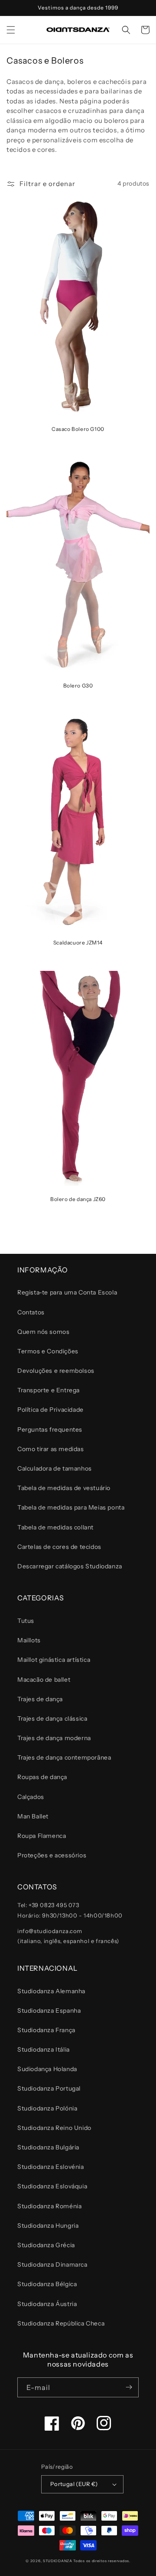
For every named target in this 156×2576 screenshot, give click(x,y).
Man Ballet (33, 1816)
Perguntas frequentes (50, 1429)
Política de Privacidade (50, 1410)
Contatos (31, 1312)
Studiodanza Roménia (49, 2206)
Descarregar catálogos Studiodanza (70, 1566)
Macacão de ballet (44, 1680)
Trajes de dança (40, 1699)
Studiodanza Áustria (47, 2304)
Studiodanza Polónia (47, 2108)
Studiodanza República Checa (61, 2323)
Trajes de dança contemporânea (64, 1757)
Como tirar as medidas (51, 1449)
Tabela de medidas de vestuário (64, 1488)
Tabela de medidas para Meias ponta (71, 1507)
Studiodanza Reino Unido (54, 2128)
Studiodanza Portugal (49, 2088)
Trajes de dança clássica (52, 1718)
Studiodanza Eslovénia (51, 2167)
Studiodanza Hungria (48, 2226)
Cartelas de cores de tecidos (59, 1547)
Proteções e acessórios (52, 1855)
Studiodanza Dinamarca (52, 2264)
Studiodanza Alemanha (51, 1991)
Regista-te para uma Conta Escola (67, 1292)
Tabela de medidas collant (55, 1527)
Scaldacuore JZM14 (78, 943)
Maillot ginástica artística (54, 1660)
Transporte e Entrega (49, 1390)
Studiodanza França (46, 2030)
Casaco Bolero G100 (78, 429)
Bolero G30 (78, 686)
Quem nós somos (43, 1332)
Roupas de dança (42, 1777)
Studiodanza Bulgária (48, 2147)
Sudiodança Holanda (47, 2069)
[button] (11, 30)
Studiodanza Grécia (46, 2245)
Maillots (29, 1640)
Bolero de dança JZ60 (78, 1199)
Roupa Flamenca (42, 1836)
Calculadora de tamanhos (55, 1468)
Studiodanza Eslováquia (52, 2186)
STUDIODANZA (58, 2561)
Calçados (31, 1797)
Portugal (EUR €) (74, 2484)
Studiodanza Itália (44, 2049)
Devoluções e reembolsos (56, 1371)
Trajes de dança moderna (54, 1738)
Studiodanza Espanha (49, 2011)
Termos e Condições (48, 1351)
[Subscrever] (129, 2387)
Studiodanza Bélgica (47, 2284)
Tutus (26, 1621)
